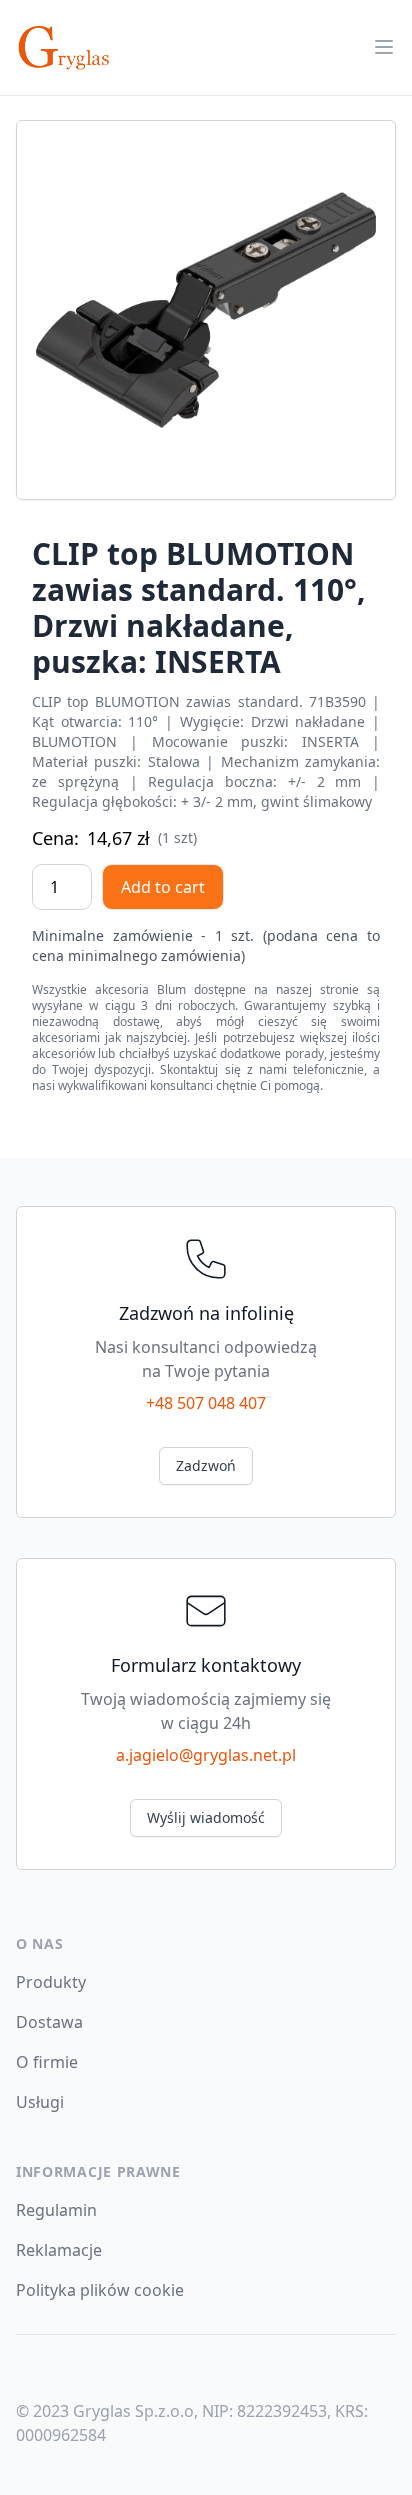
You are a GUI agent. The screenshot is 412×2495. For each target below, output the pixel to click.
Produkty (51, 1982)
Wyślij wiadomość (206, 1817)
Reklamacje (59, 2250)
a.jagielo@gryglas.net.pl (206, 1755)
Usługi (40, 2102)
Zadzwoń (206, 1465)
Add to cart (163, 887)
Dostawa (49, 2022)
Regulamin (56, 2210)
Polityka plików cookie (100, 2290)
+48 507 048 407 (206, 1403)
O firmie (47, 2062)
